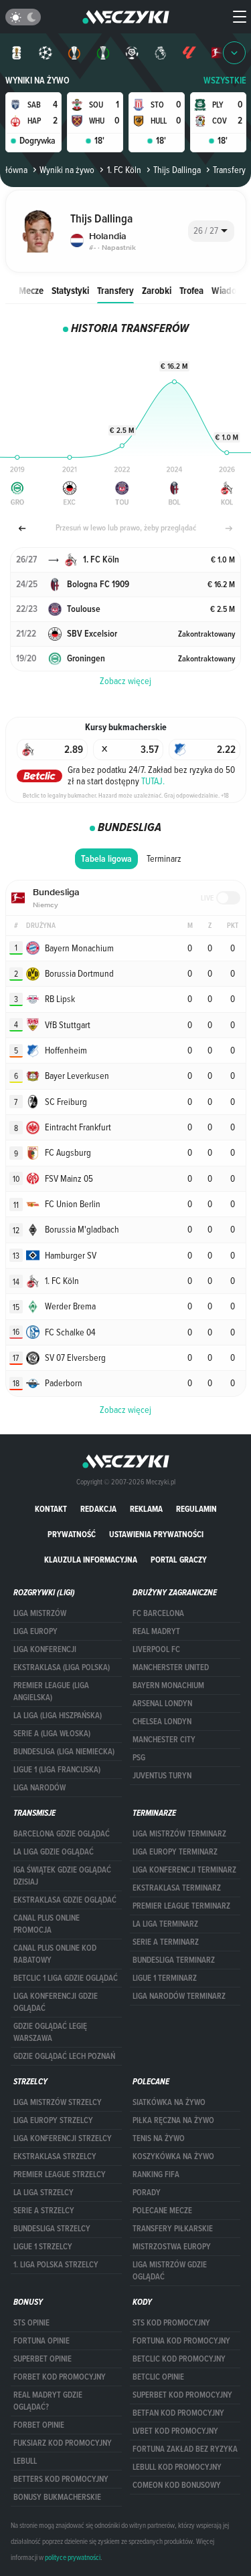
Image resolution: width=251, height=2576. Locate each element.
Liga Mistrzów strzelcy (58, 2102)
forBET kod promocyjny (60, 2377)
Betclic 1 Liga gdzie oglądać (66, 1978)
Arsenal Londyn (162, 1704)
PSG (139, 1758)
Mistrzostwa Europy (172, 2247)
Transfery (115, 290)
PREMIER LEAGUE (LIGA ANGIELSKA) (51, 1692)
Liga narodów (39, 1788)
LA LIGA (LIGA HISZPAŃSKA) (58, 1716)
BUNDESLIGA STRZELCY (52, 2229)
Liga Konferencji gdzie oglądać (56, 2002)
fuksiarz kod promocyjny (63, 2443)
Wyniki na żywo (37, 80)
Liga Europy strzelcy (53, 2120)
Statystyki (70, 290)
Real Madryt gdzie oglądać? (48, 2401)
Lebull (25, 2461)
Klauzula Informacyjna (91, 1560)
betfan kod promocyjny (178, 2413)
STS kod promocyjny (171, 2323)
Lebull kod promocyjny (177, 2467)
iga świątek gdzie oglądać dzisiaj (62, 1876)
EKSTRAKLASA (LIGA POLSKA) (62, 1667)
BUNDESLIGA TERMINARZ (174, 1960)
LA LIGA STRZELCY (44, 2193)
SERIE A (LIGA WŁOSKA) (52, 1734)
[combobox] (211, 231)
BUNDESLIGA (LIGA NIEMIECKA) (64, 1752)
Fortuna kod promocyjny (181, 2341)
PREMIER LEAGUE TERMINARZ (181, 1906)
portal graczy (179, 1560)
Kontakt (51, 1509)
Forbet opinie (39, 2425)
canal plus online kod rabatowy (55, 1954)
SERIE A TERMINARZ (166, 1942)
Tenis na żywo (159, 2138)
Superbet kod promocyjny (182, 2395)
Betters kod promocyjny (61, 2479)
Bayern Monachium (168, 1685)
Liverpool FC (156, 1649)
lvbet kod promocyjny (175, 2431)
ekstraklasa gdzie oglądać (65, 1900)
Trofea (191, 290)
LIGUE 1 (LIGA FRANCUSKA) (57, 1770)
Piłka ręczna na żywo (173, 2120)
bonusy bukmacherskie (57, 2497)
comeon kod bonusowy (177, 2485)
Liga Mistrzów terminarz (179, 1834)
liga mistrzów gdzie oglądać (170, 2271)
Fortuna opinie (41, 2341)
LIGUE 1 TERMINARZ (165, 1978)
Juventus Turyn (162, 1776)
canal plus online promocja (47, 1924)
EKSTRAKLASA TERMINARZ (177, 1888)
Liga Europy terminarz (175, 1852)
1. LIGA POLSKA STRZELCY (56, 2265)
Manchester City (164, 1740)
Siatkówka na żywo (169, 2102)
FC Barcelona (158, 1613)
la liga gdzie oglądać (54, 1852)
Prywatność (72, 1534)
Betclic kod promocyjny (179, 2359)
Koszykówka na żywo (173, 2156)
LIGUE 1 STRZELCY (43, 2247)
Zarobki (157, 290)
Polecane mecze (162, 2211)
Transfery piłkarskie (173, 2229)
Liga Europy (35, 1631)
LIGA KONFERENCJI (45, 1649)
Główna (14, 170)
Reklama (146, 1509)
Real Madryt (156, 1631)
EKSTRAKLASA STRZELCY (55, 2156)
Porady (147, 2193)
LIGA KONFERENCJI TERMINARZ (184, 1870)
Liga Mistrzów (40, 1613)
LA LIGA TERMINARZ (165, 1924)
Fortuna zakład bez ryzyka (185, 2449)
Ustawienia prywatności (156, 1534)
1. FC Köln (124, 170)
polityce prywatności (73, 2557)
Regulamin (196, 1509)
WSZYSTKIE (225, 80)
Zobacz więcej (125, 1410)
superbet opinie (43, 2359)
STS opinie (31, 2323)
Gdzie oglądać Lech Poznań (64, 2056)
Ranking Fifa (156, 2175)
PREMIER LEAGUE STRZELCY (60, 2175)
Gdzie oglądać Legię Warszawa (50, 2032)
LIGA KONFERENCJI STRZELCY (63, 2138)
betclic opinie (158, 2377)
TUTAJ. (153, 781)
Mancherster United (171, 1667)
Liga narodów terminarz (179, 1996)
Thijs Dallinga (177, 170)
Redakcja (98, 1509)
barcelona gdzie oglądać (62, 1834)
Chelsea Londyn (162, 1722)
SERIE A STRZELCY (44, 2211)
